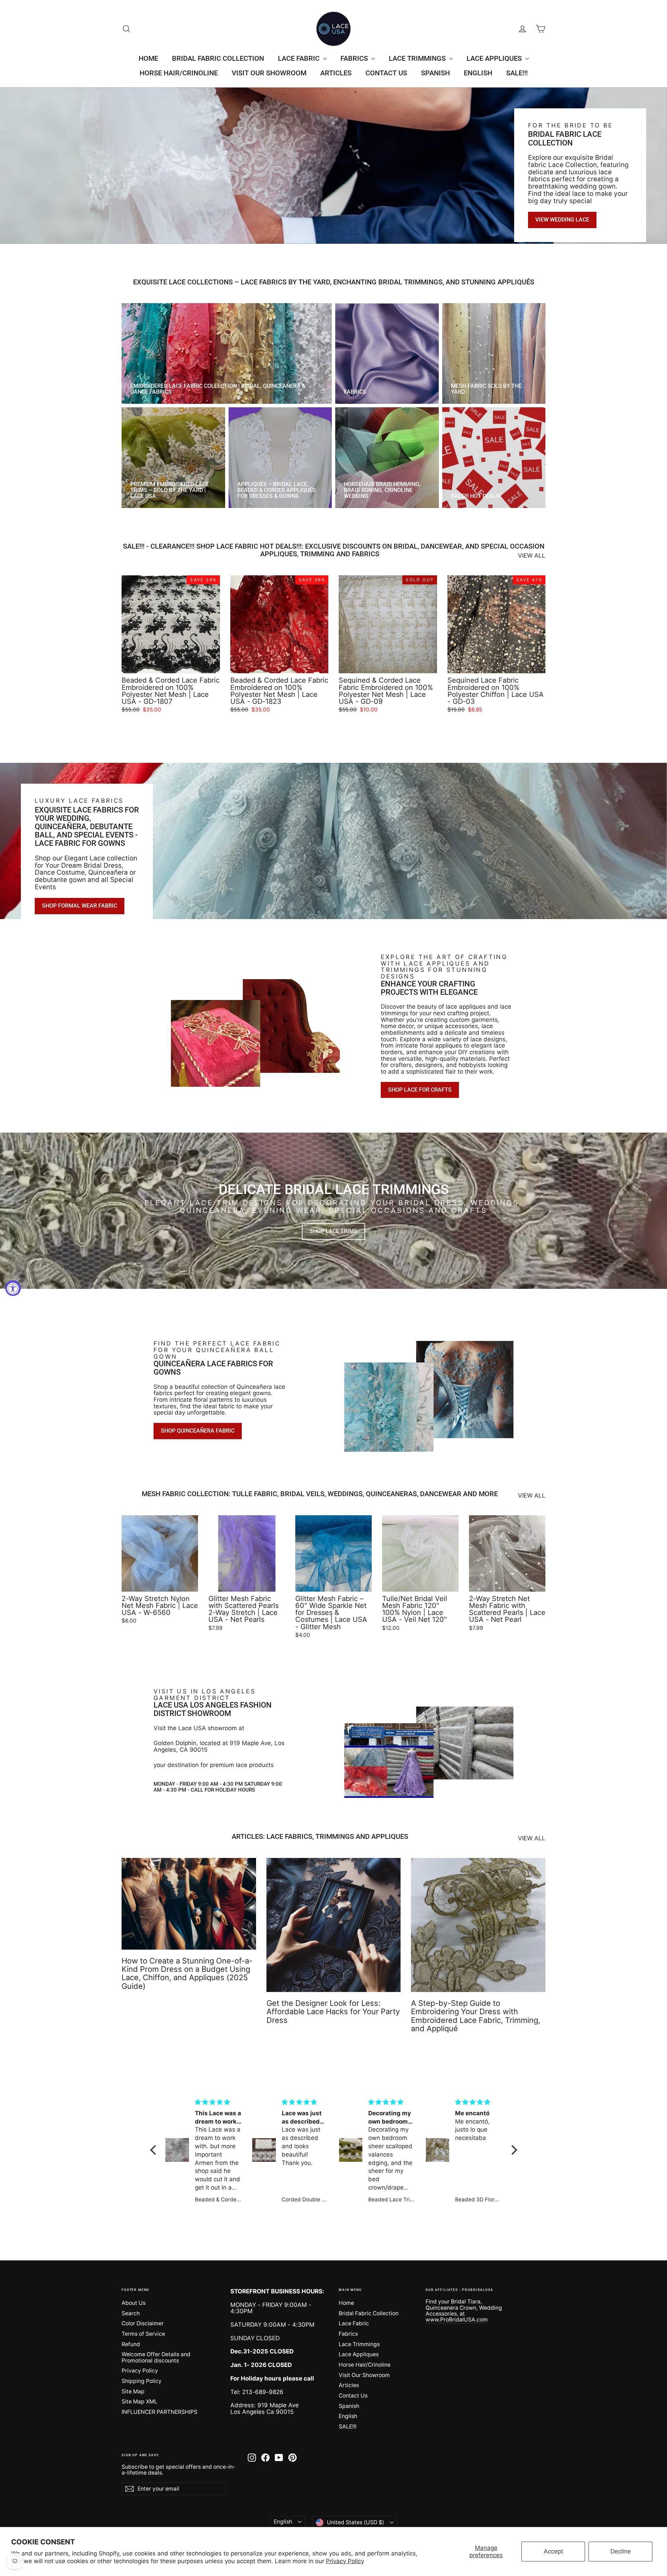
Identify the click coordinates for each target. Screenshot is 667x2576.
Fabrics (355, 58)
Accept (553, 2551)
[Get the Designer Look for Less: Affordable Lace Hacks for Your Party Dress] (334, 1925)
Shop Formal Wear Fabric (80, 906)
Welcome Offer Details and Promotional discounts (156, 2357)
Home (148, 58)
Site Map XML (139, 2402)
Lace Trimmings (418, 58)
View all (532, 556)
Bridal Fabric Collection (218, 58)
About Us (134, 2303)
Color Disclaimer (143, 2323)
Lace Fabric (300, 58)
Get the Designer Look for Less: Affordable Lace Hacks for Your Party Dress (333, 2011)
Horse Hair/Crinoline (179, 73)
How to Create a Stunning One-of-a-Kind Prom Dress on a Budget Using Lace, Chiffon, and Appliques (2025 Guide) (187, 1973)
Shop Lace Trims (333, 1231)
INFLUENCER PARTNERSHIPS (159, 2412)
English (478, 73)
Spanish (435, 73)
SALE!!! (517, 73)
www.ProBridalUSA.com (457, 2320)
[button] (155, 2150)
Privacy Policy (345, 2561)
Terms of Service (143, 2334)
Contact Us (386, 73)
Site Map (133, 2391)
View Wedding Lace (562, 220)
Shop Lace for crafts (420, 1090)
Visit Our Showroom (269, 73)
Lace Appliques (495, 58)
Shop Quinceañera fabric (198, 1431)
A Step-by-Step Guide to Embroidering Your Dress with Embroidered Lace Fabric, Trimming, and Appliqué (476, 2016)
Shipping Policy (142, 2381)
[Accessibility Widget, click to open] (13, 1288)
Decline (621, 2551)
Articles (336, 73)
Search (131, 2313)
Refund (131, 2344)
